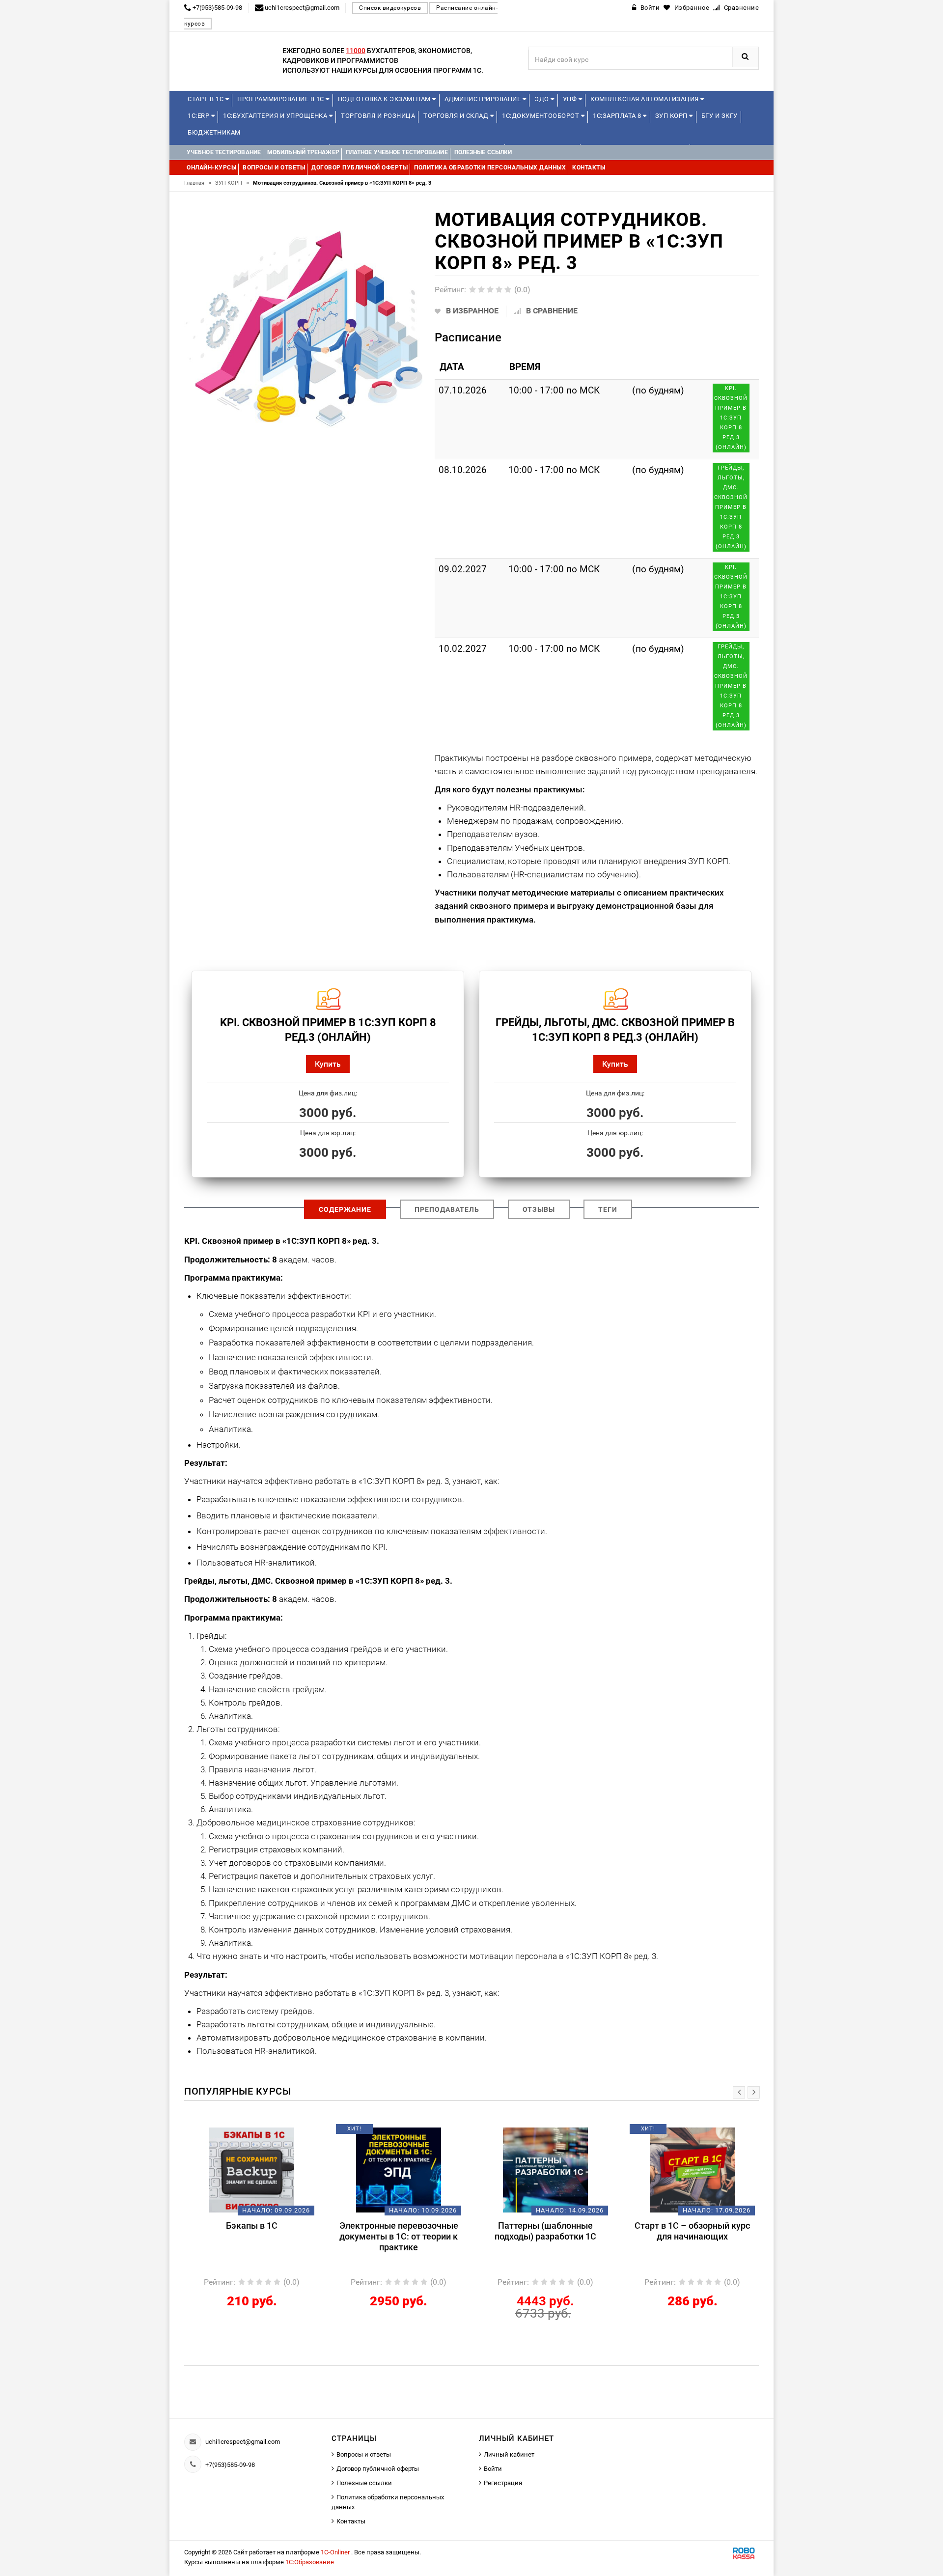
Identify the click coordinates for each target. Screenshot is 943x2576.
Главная (198, 183)
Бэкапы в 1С (252, 2226)
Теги (608, 1209)
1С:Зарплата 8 (618, 116)
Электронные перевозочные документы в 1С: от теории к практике (399, 2236)
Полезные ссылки (364, 2483)
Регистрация (503, 2483)
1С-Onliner (336, 2552)
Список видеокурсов (390, 8)
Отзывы (539, 1209)
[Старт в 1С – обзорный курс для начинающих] (692, 2170)
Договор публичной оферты (378, 2469)
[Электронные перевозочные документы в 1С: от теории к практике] (399, 2170)
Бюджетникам (214, 132)
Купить (328, 1064)
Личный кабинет (509, 2454)
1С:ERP (199, 116)
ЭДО (542, 99)
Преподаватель (447, 1209)
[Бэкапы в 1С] (252, 2170)
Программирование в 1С (281, 99)
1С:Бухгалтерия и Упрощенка (276, 116)
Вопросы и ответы (364, 2454)
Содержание (345, 1209)
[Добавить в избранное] (235, 2132)
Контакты (351, 2521)
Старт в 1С (207, 99)
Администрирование (484, 99)
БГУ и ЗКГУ (720, 116)
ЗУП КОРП (672, 116)
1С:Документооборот (541, 116)
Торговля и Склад (457, 116)
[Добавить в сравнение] (266, 2132)
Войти (493, 2469)
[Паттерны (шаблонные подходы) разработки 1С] (545, 2170)
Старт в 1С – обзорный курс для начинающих (692, 2231)
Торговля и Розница (378, 116)
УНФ (571, 99)
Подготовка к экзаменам (385, 99)
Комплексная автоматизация (645, 99)
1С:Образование (310, 2562)
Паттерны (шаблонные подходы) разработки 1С (545, 2231)
